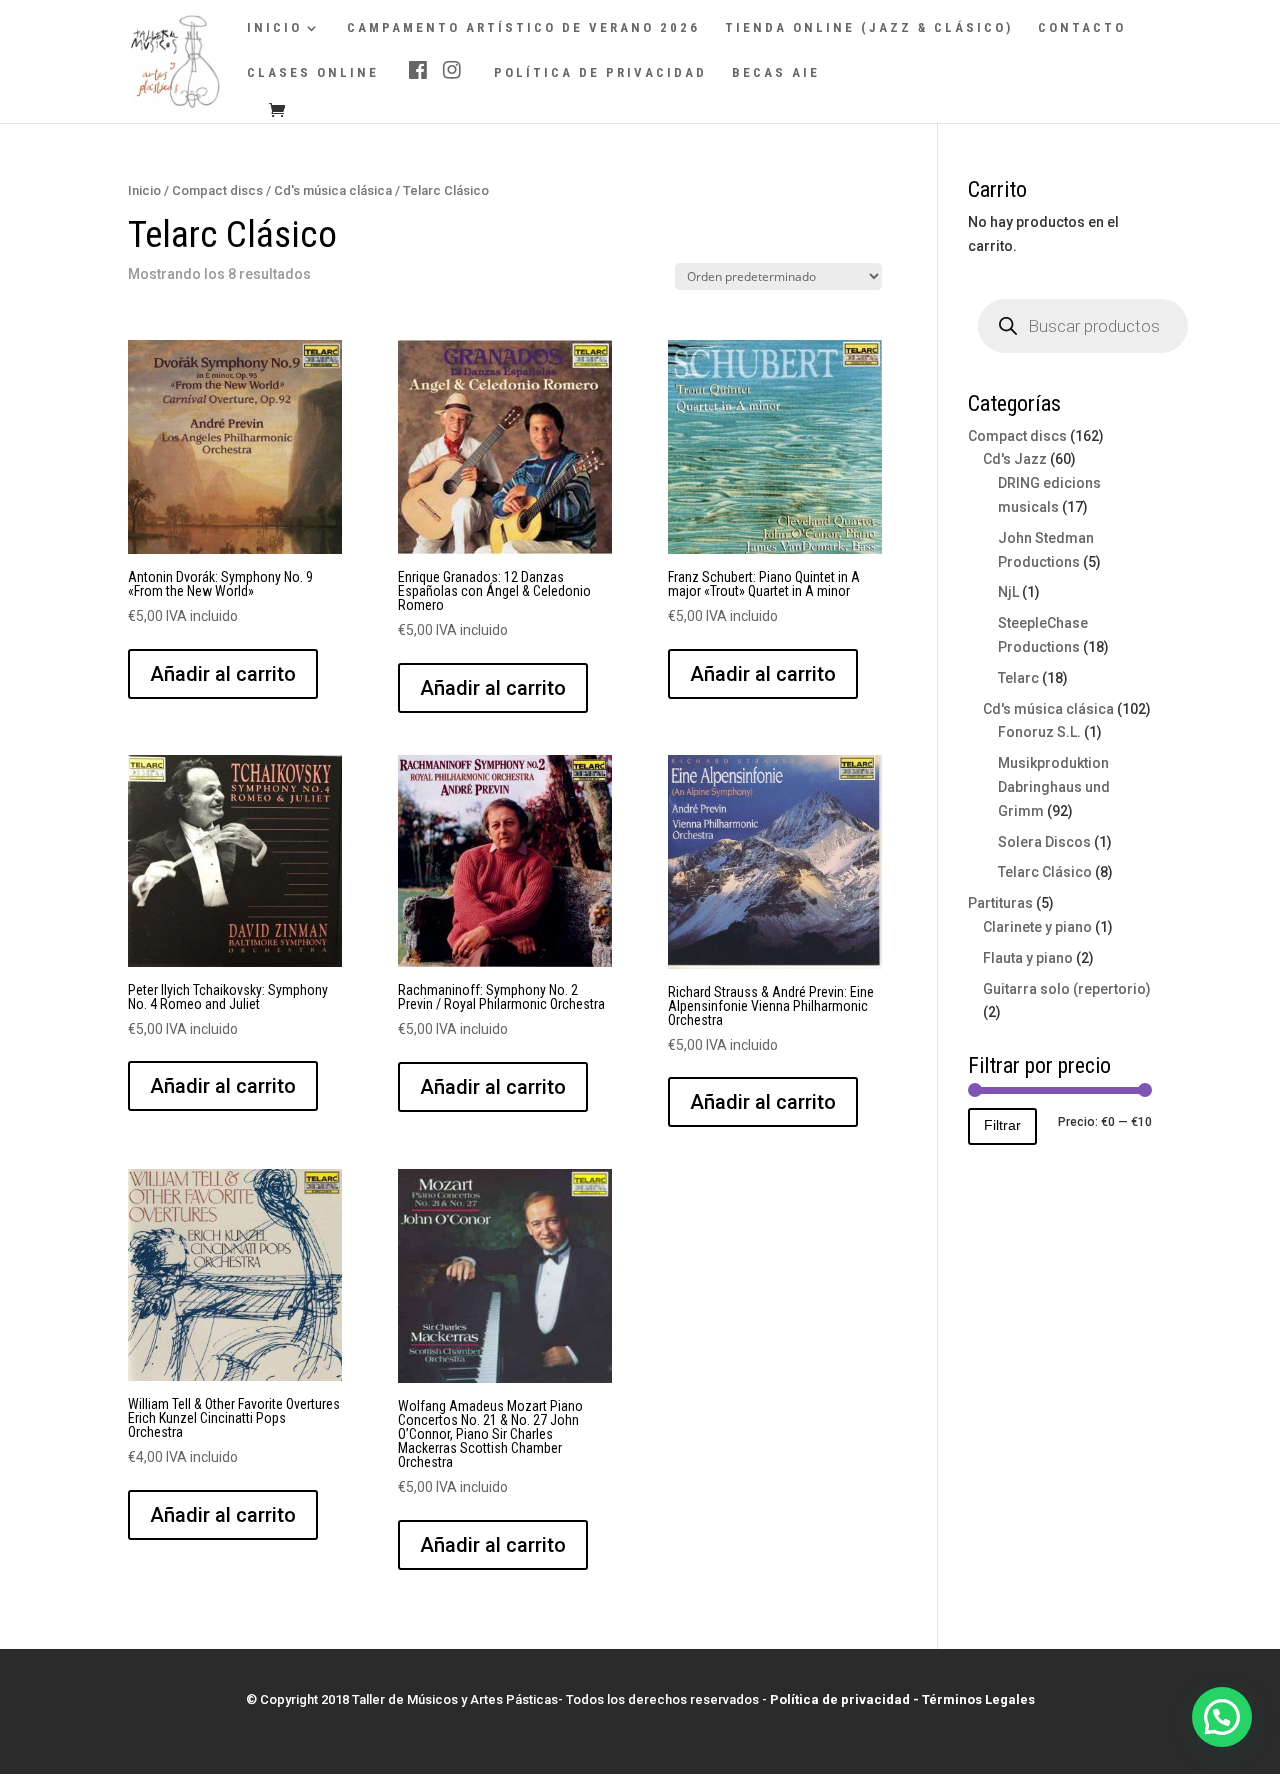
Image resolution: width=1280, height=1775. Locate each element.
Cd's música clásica (333, 190)
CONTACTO (1082, 28)
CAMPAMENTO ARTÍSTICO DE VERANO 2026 (523, 28)
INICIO (274, 28)
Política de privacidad (600, 73)
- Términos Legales (974, 1699)
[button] (1222, 1717)
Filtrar (1002, 1125)
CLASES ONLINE (313, 73)
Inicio (144, 190)
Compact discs (217, 190)
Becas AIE (776, 73)
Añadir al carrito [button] (223, 674)
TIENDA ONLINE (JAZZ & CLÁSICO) (869, 28)
